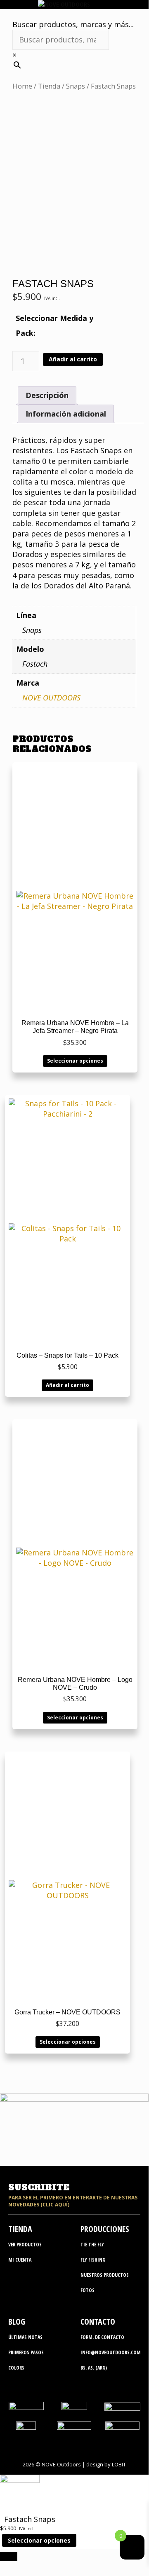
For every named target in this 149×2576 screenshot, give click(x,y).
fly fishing (93, 2260)
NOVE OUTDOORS (51, 698)
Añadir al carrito (73, 359)
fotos (88, 2290)
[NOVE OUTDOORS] (64, 4)
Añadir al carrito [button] (67, 1385)
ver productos (25, 2245)
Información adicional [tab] (66, 414)
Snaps (76, 86)
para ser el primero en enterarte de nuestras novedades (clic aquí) (73, 2201)
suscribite (39, 2187)
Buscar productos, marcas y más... (73, 24)
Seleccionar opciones (75, 1061)
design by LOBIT (106, 2464)
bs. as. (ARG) (94, 2368)
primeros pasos (26, 2352)
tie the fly (92, 2245)
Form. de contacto (102, 2337)
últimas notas (25, 2337)
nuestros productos (105, 2275)
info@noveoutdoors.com (111, 2352)
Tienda (49, 86)
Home (22, 86)
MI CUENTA (20, 2260)
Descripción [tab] (47, 395)
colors (16, 2368)
